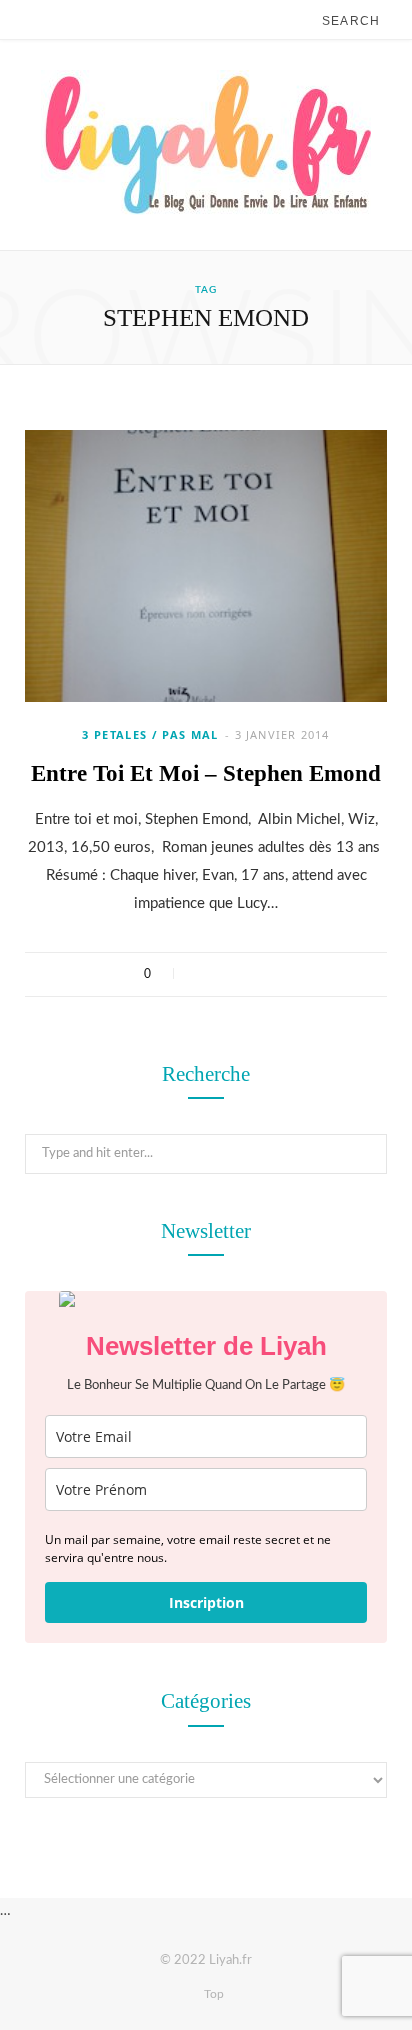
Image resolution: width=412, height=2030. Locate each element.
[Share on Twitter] (227, 974)
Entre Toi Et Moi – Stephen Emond (206, 773)
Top (212, 1994)
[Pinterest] (253, 974)
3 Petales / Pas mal (150, 734)
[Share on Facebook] (201, 974)
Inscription (206, 1602)
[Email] (279, 974)
